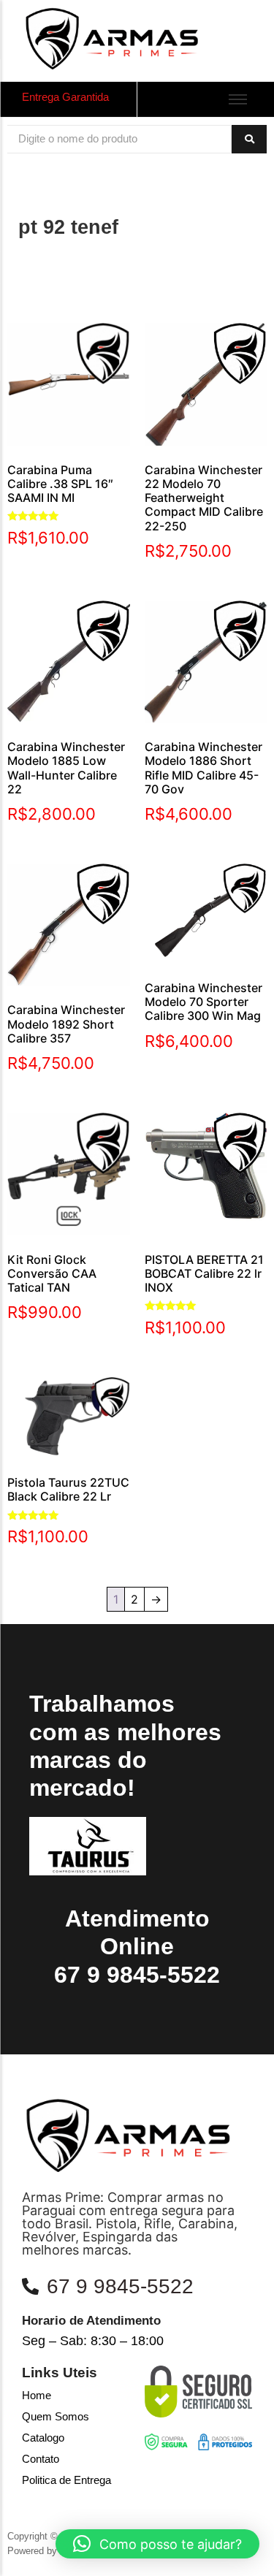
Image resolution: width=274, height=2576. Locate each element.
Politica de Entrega (66, 2480)
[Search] (249, 139)
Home (37, 2395)
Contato (41, 2459)
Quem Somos (56, 2416)
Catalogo (43, 2438)
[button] (157, 2544)
